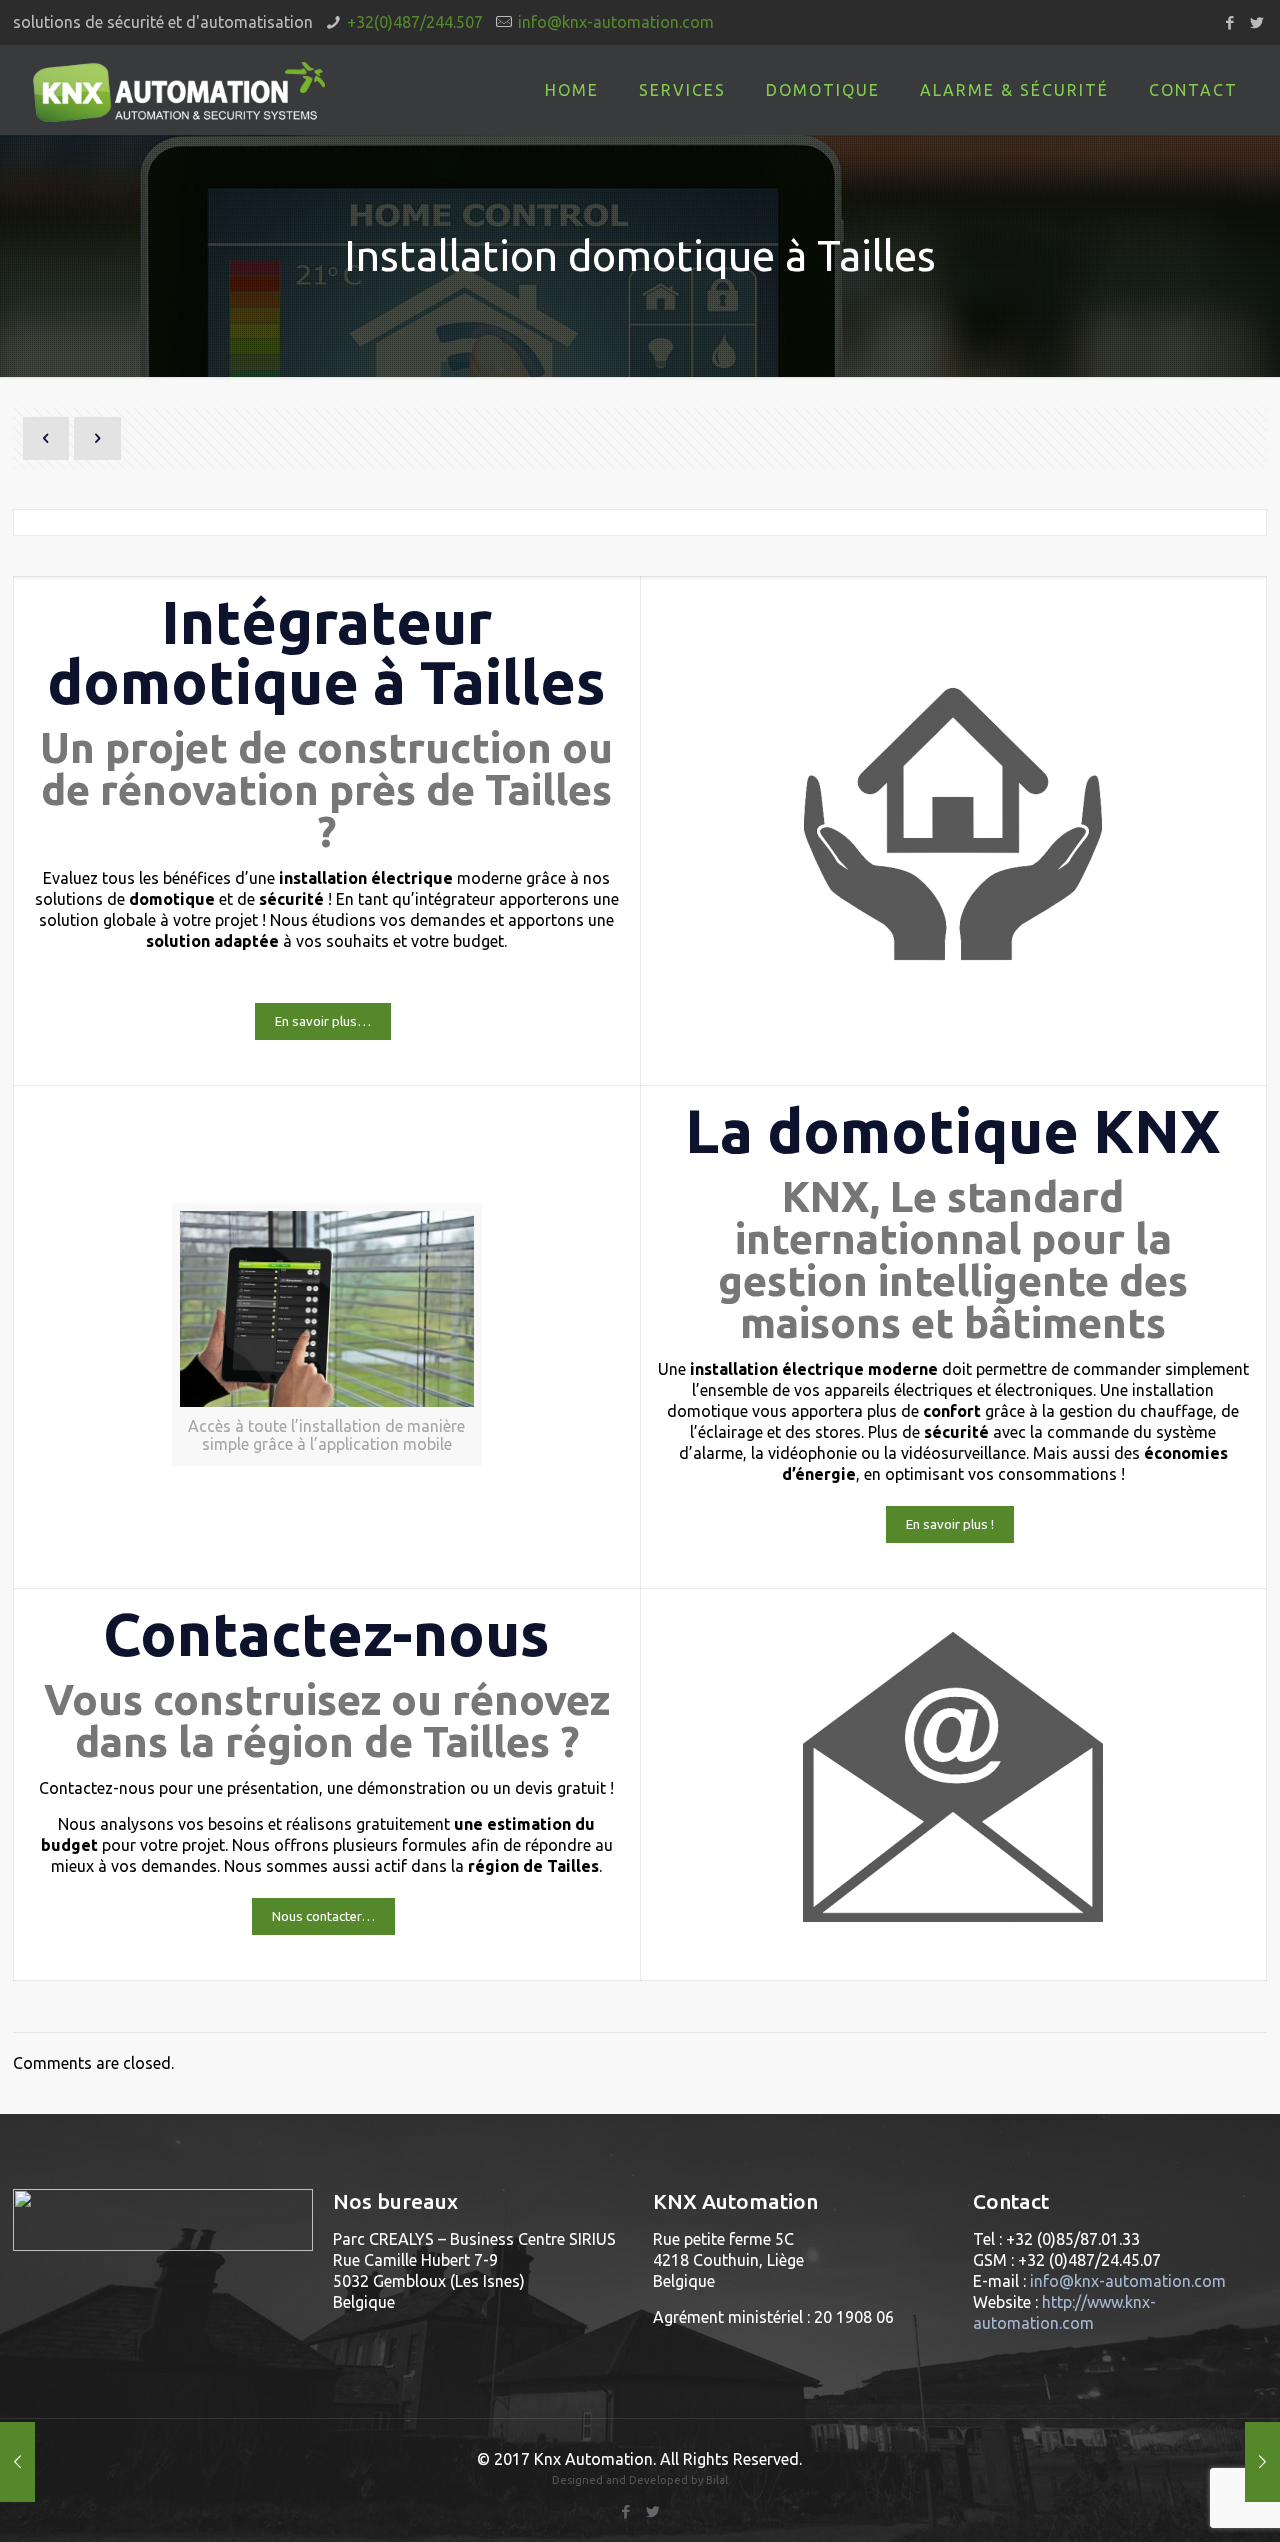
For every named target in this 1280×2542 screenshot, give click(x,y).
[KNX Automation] (179, 90)
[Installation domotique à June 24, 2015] (17, 2462)
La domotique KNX (953, 1130)
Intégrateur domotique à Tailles (326, 651)
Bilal (717, 2480)
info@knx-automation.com (616, 22)
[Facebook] (1229, 22)
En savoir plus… (323, 1021)
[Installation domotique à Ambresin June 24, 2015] (1262, 2462)
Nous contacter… (323, 1916)
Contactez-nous (326, 1633)
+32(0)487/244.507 (415, 22)
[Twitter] (1256, 22)
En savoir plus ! (950, 1524)
